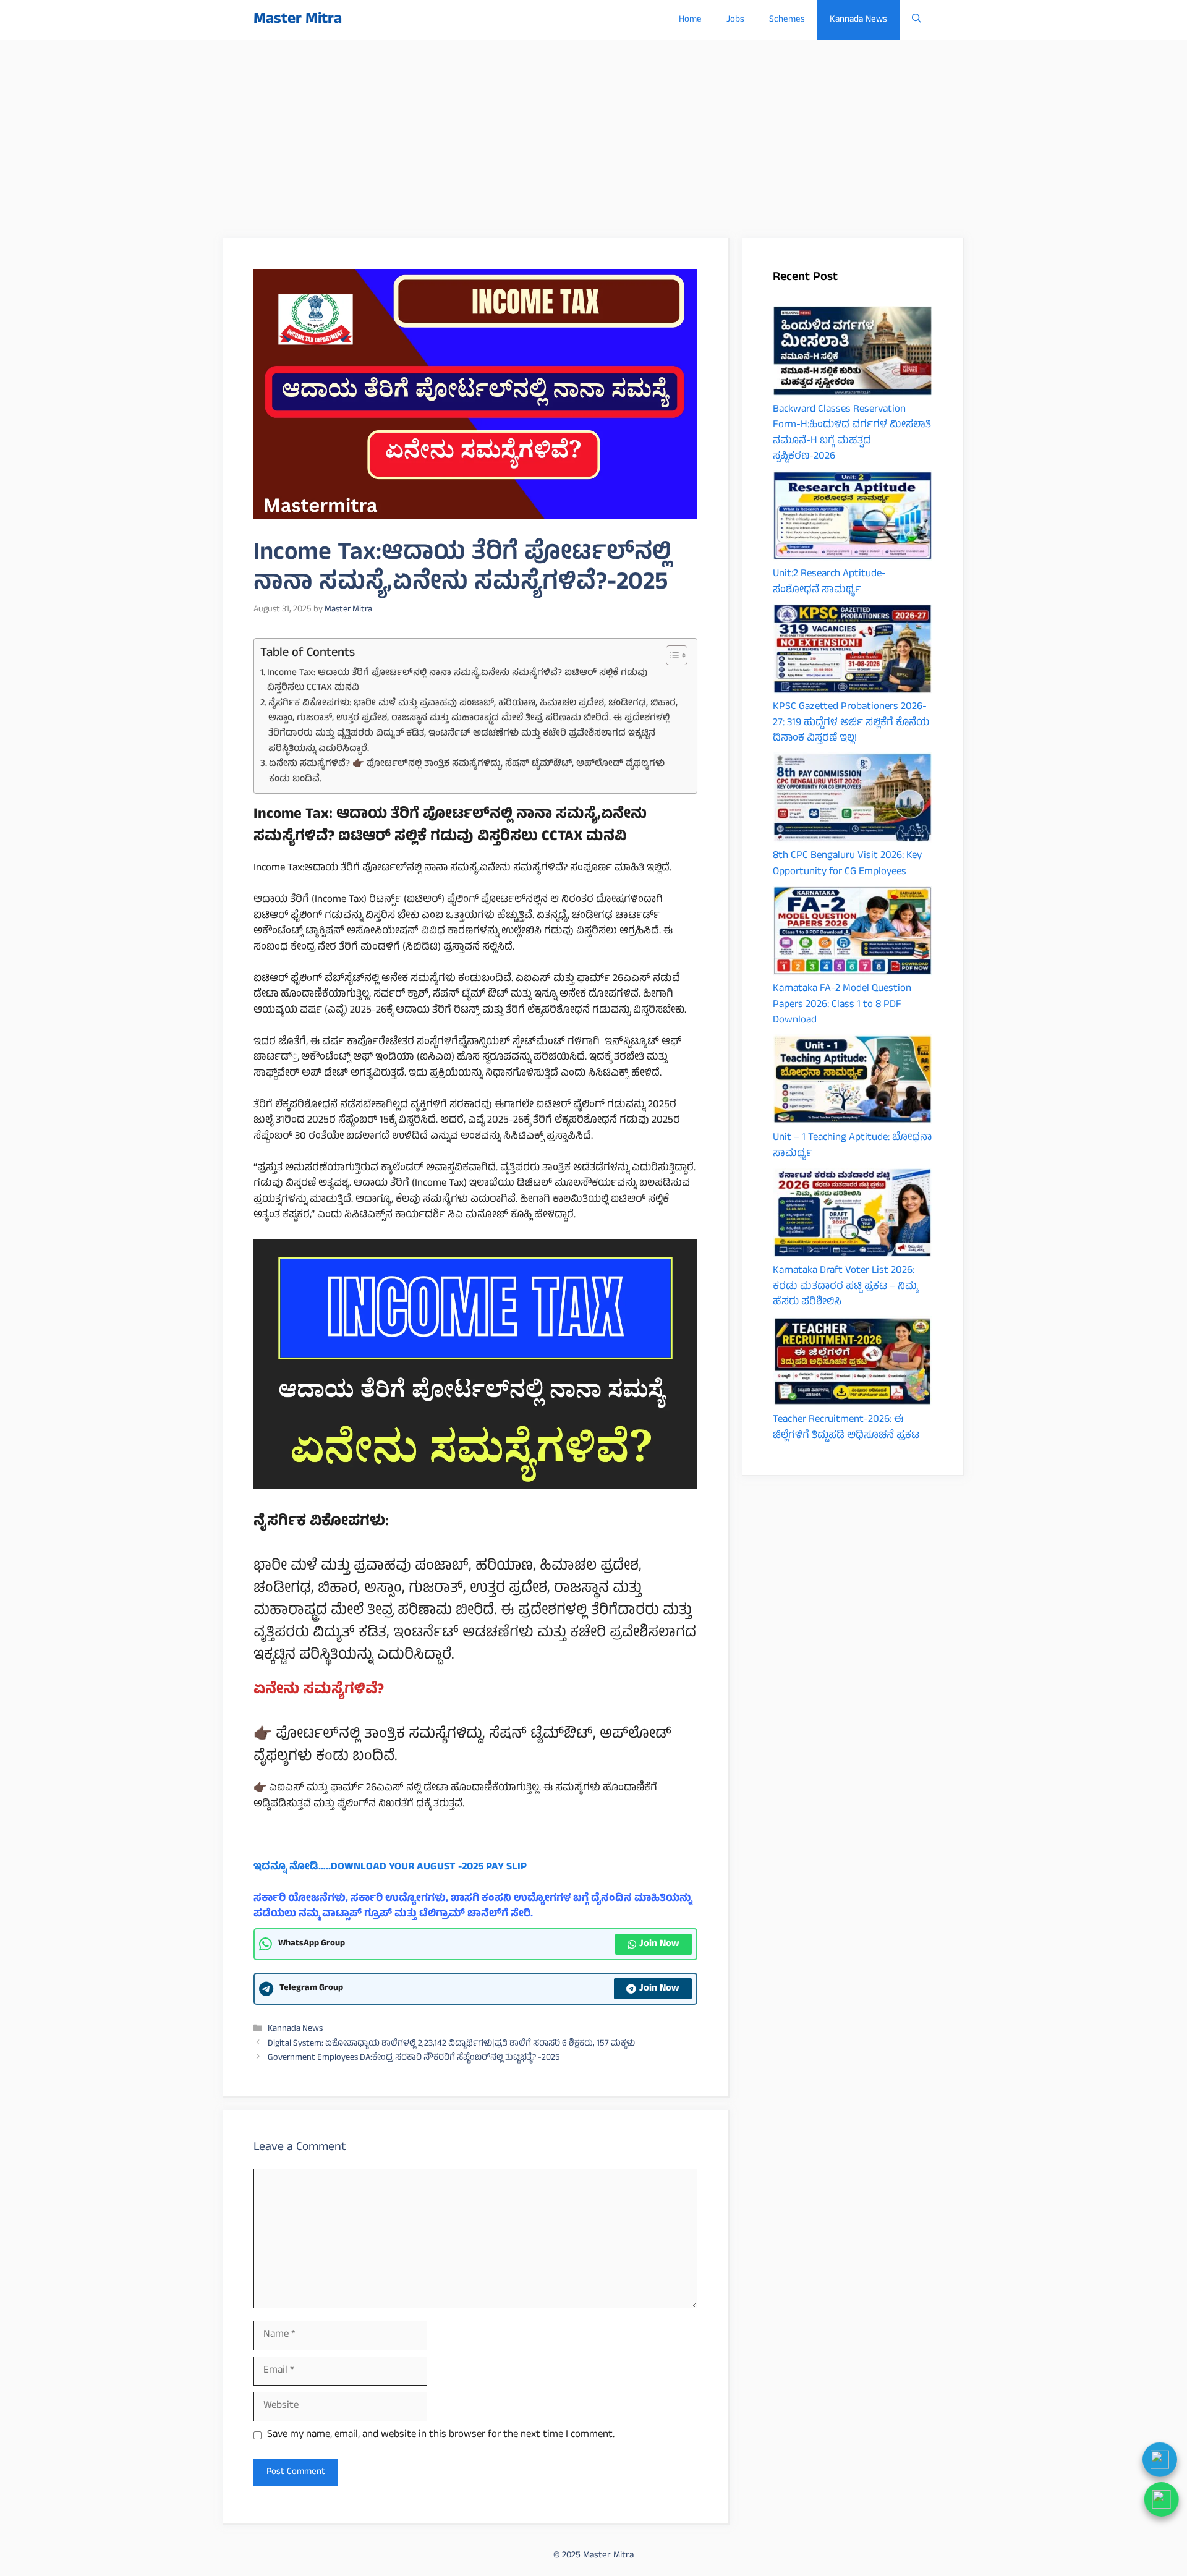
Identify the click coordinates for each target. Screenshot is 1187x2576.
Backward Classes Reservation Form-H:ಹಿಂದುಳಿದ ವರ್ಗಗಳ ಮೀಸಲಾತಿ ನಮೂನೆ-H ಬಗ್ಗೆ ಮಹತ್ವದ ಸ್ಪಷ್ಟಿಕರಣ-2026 (852, 434)
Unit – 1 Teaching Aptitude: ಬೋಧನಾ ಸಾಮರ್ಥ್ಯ (852, 1146)
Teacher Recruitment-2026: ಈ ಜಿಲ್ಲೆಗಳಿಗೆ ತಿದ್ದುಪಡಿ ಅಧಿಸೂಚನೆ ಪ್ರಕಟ (846, 1428)
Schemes (787, 20)
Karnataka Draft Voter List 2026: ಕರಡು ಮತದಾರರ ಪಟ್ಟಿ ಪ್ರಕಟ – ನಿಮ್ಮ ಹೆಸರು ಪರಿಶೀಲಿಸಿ (845, 1287)
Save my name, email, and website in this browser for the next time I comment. (441, 2436)
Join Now (659, 1944)
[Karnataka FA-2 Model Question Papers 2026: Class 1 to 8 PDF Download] (853, 934)
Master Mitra (298, 20)
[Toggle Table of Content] (670, 655)
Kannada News (858, 20)
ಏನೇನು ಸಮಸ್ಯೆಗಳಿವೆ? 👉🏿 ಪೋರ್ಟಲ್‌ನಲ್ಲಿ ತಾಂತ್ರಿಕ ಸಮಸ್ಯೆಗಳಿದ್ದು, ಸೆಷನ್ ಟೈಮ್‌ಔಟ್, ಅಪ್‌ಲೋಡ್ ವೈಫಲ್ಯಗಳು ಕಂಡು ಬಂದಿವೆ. (467, 772)
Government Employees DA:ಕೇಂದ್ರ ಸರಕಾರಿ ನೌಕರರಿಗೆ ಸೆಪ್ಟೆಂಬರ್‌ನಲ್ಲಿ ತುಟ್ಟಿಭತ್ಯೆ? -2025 (414, 2058)
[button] (917, 20)
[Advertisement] (593, 133)
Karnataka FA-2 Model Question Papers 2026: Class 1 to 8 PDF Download (842, 1005)
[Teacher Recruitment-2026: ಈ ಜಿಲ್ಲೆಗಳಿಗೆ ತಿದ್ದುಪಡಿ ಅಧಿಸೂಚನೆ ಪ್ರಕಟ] (853, 1364)
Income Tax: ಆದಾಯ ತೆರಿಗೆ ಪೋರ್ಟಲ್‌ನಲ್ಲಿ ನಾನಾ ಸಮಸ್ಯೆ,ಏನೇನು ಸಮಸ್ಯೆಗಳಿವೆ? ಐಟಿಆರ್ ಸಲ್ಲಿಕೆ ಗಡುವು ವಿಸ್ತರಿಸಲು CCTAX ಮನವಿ (457, 681)
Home (690, 20)
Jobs (735, 20)
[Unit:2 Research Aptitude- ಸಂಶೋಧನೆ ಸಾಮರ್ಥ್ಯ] (853, 519)
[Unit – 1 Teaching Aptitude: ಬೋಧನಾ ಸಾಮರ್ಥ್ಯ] (853, 1082)
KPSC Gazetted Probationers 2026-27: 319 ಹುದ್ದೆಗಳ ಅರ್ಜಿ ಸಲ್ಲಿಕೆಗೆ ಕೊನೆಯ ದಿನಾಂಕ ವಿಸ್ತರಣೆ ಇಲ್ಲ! (851, 723)
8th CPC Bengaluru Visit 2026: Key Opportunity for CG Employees (847, 864)
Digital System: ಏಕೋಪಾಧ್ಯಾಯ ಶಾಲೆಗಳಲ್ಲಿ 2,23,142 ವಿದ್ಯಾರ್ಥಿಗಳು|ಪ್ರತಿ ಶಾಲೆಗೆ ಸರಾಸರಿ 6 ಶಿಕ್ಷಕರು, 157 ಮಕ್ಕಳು (451, 2044)
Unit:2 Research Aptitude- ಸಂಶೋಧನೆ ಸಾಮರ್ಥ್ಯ (829, 582)
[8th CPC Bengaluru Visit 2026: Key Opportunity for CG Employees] (853, 801)
